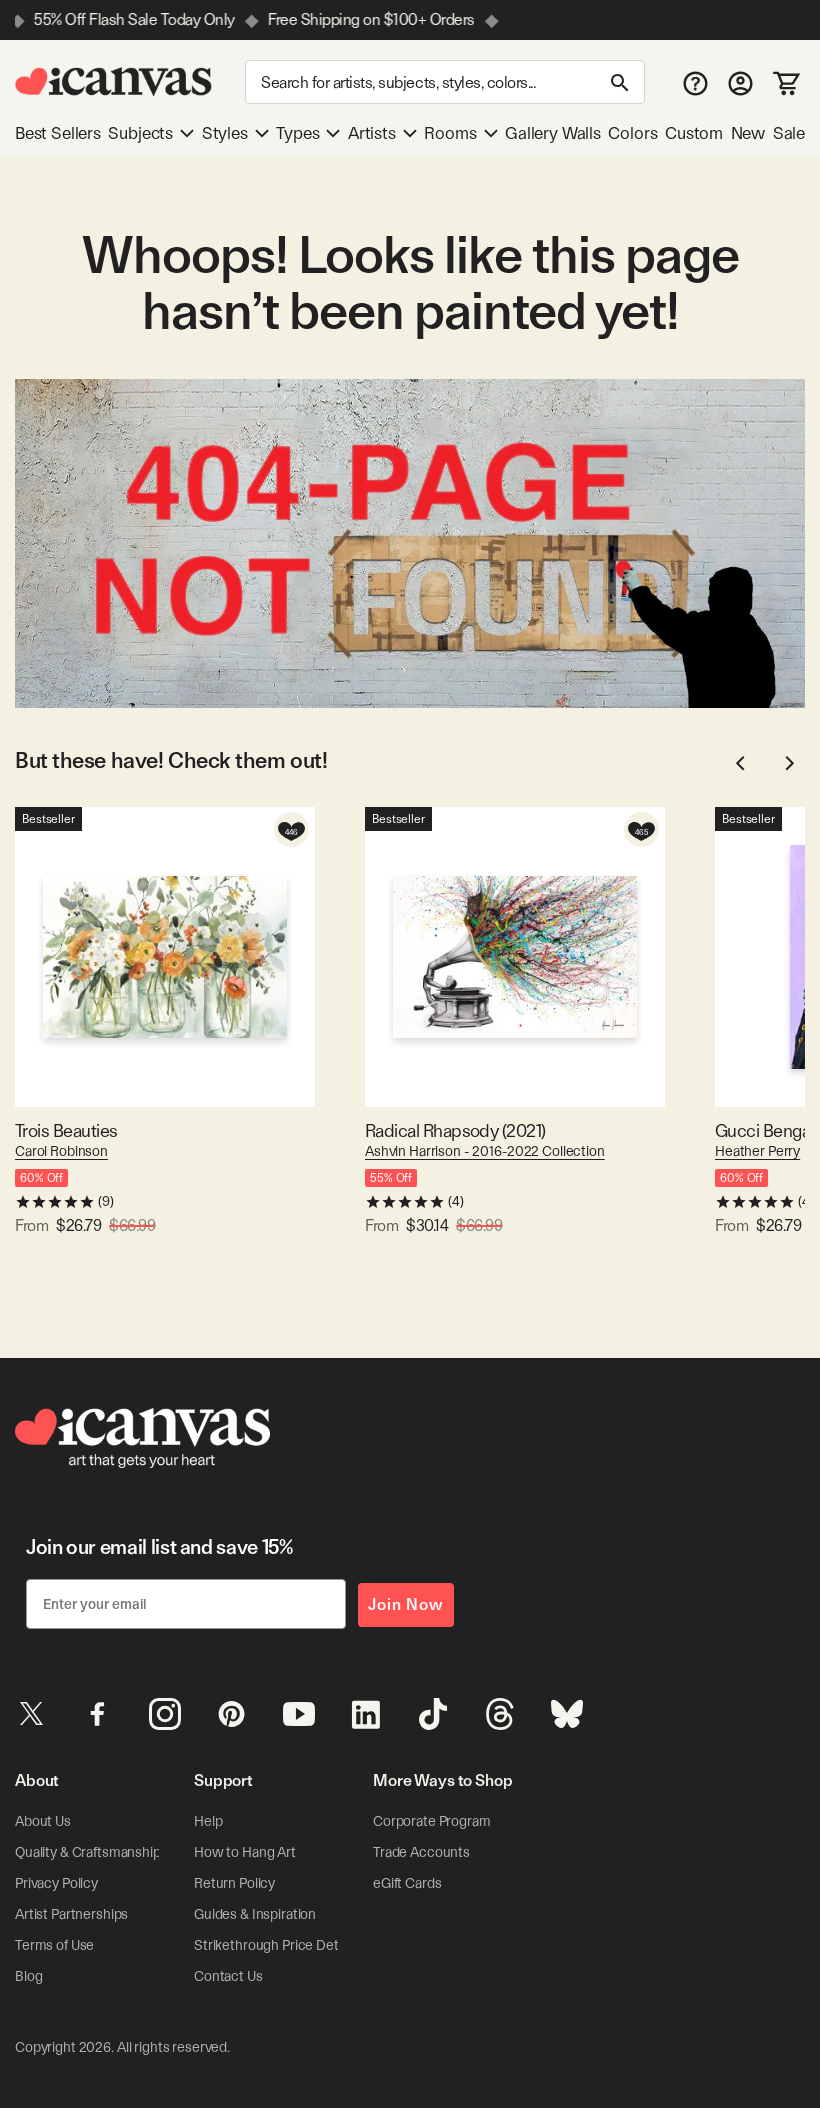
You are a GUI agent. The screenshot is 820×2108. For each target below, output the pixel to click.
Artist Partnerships (71, 1914)
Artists (372, 133)
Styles (225, 133)
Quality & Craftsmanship (88, 1852)
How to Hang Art (245, 1852)
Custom (694, 133)
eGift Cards (407, 1883)
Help (208, 1821)
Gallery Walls (553, 133)
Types (297, 133)
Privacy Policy (56, 1883)
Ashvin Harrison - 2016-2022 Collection (485, 1151)
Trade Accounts (421, 1852)
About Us (43, 1821)
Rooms (450, 133)
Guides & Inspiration (255, 1914)
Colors (632, 133)
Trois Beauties (66, 1130)
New (748, 133)
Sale (789, 133)
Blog (28, 1976)
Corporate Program (432, 1821)
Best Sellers (58, 133)
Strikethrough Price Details (276, 1945)
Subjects (140, 133)
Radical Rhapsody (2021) (455, 1130)
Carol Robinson (61, 1151)
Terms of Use (54, 1945)
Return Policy (234, 1883)
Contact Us (228, 1976)
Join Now (406, 1604)
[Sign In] (740, 82)
